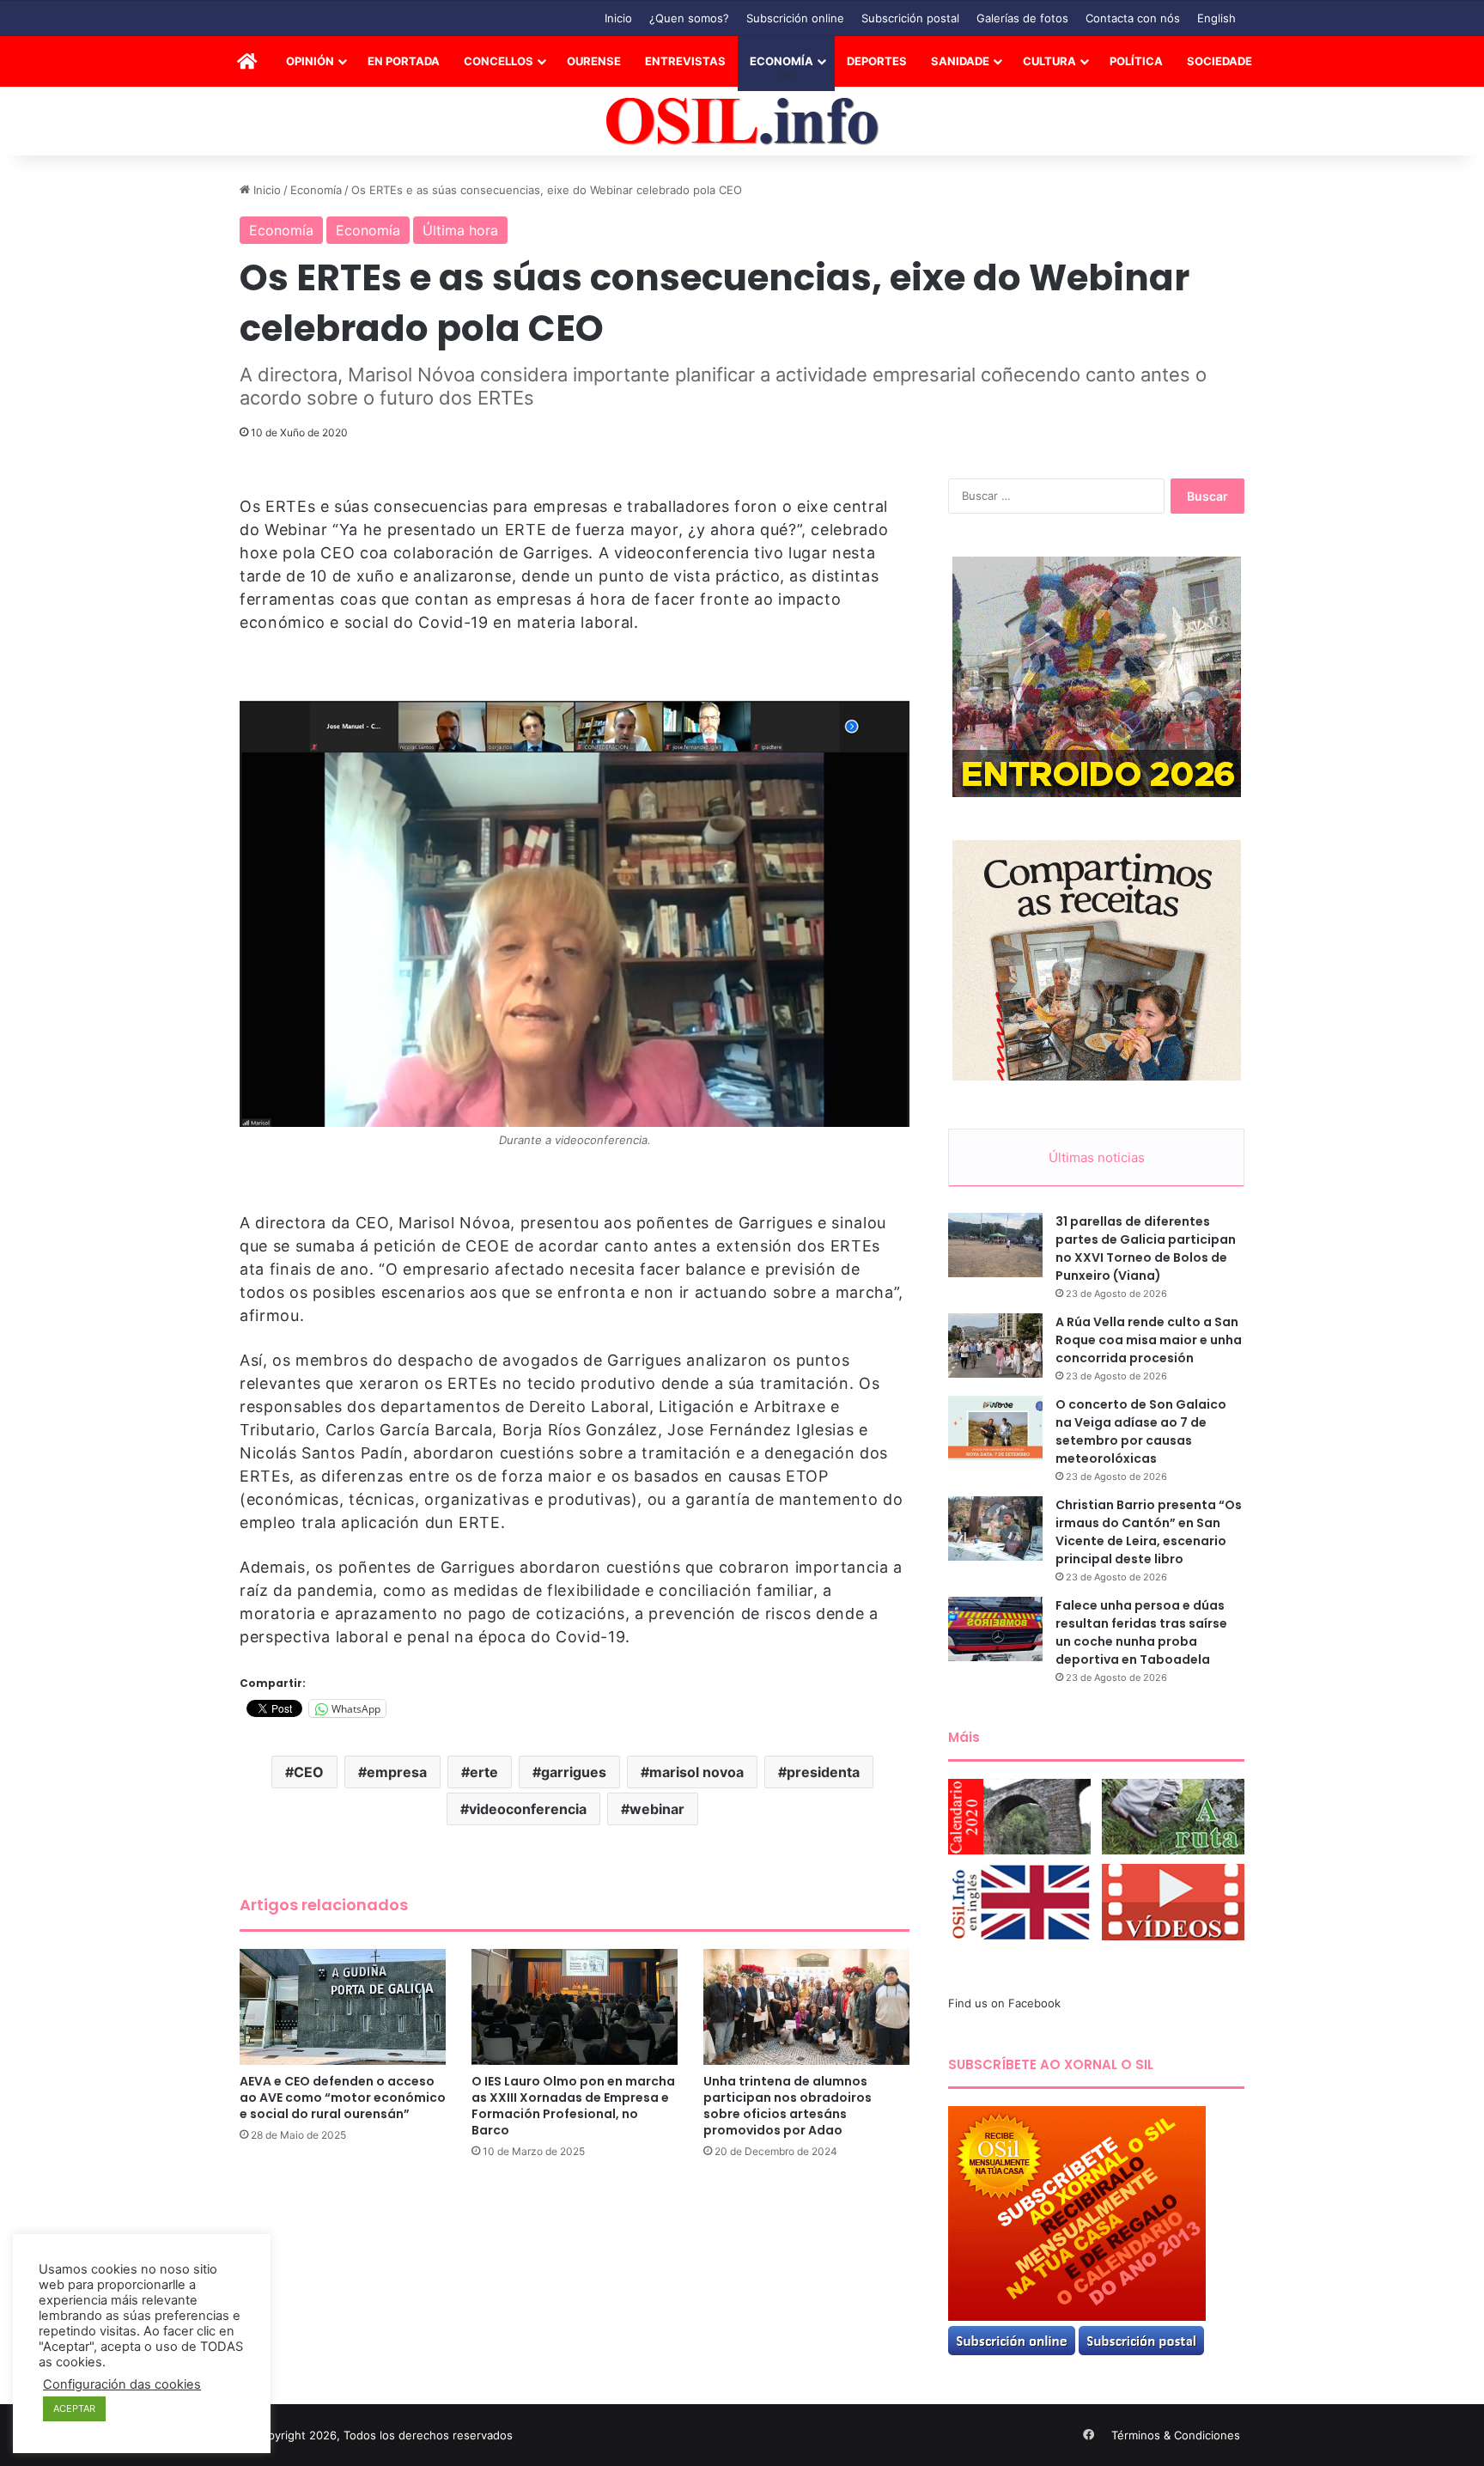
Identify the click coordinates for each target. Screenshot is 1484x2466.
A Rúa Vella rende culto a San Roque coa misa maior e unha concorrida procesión (1149, 1340)
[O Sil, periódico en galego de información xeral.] (742, 122)
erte (484, 1772)
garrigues (574, 1772)
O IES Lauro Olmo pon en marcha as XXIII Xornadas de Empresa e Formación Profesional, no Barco (573, 2106)
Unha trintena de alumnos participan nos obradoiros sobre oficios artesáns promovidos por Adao (788, 2106)
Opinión (310, 61)
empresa (397, 1772)
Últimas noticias (1097, 1157)
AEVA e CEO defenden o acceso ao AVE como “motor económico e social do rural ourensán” (343, 2098)
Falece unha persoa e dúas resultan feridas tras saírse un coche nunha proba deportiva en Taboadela (1141, 1632)
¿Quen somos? (689, 18)
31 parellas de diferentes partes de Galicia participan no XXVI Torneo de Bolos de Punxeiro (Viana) (1146, 1248)
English (1216, 18)
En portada (404, 61)
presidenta (823, 1772)
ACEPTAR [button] (74, 2408)
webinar (657, 1809)
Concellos (499, 61)
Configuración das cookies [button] (122, 2384)
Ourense (594, 61)
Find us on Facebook (1004, 2003)
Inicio (618, 18)
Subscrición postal (910, 18)
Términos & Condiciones (1176, 2435)
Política (1136, 61)
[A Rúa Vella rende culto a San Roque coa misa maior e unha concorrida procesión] (995, 1346)
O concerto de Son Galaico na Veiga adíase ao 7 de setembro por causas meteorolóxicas (1141, 1431)
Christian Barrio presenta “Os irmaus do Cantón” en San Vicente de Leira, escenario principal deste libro (1149, 1532)
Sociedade (1219, 61)
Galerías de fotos (1022, 18)
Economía (782, 61)
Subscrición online (795, 18)
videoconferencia (528, 1809)
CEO (309, 1772)
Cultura (1049, 61)
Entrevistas (685, 61)
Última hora (460, 230)
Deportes (877, 61)
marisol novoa (696, 1772)
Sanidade (960, 61)
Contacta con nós (1133, 18)
